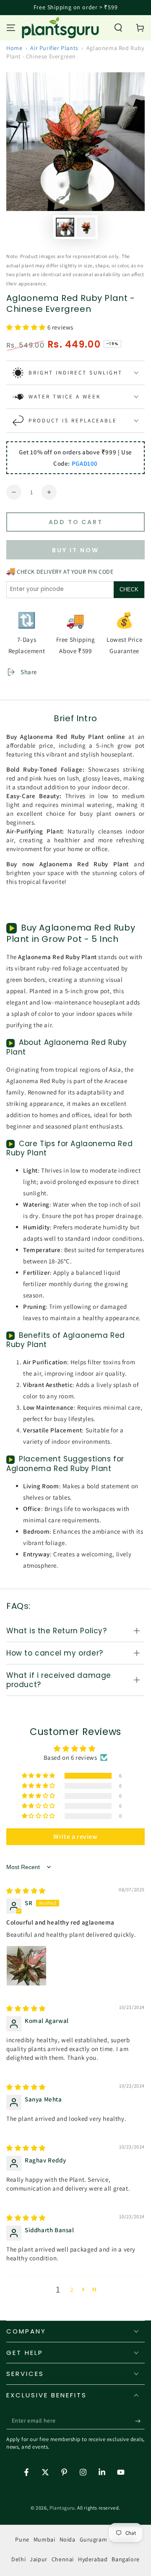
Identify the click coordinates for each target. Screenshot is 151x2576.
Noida (68, 2539)
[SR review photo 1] (26, 1966)
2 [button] (72, 2290)
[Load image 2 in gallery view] (86, 227)
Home (14, 48)
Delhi (18, 2559)
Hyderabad (93, 2559)
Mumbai (44, 2539)
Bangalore (125, 2559)
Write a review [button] (75, 1836)
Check (129, 589)
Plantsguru (62, 2508)
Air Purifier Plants (54, 48)
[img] (26, 1891)
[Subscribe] (140, 2421)
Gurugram (94, 2539)
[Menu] (11, 28)
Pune (22, 2539)
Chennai (63, 2559)
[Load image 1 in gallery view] (65, 227)
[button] (118, 28)
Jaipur (39, 2559)
